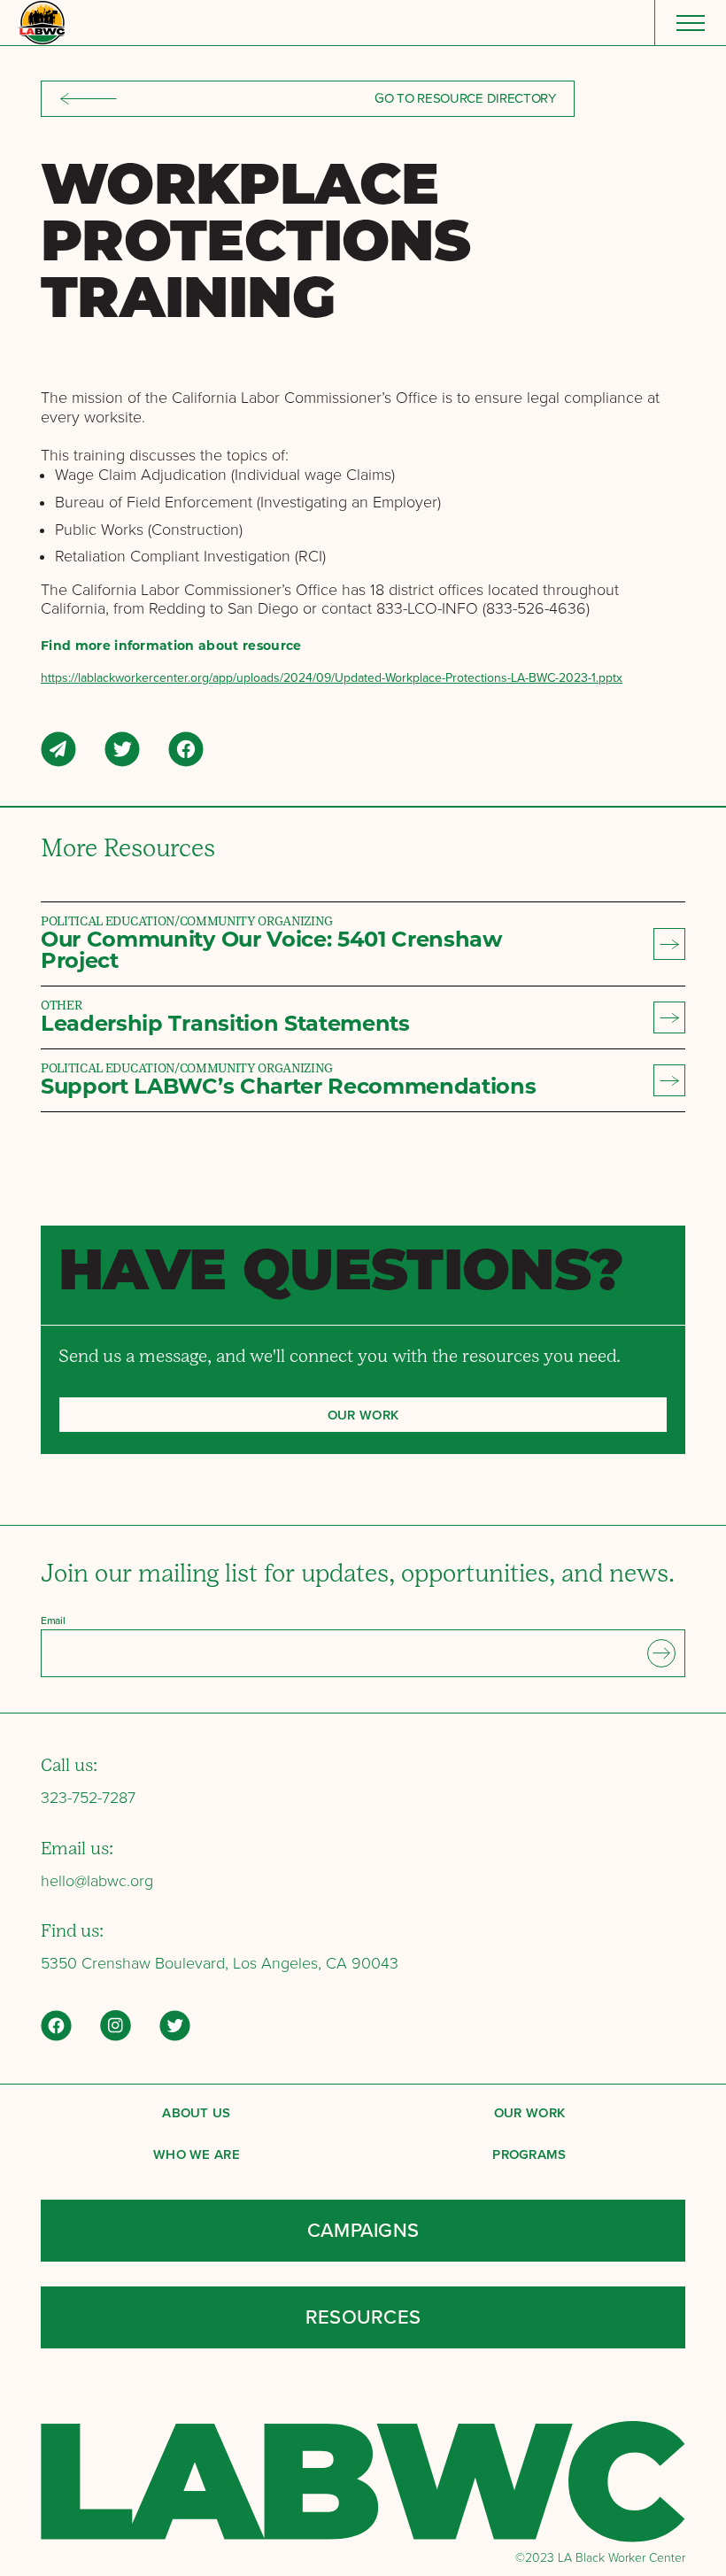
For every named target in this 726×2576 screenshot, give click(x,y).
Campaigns (363, 2230)
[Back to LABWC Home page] (41, 23)
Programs (529, 2154)
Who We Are (197, 2154)
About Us (197, 2112)
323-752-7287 (88, 1798)
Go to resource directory (465, 98)
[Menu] (690, 23)
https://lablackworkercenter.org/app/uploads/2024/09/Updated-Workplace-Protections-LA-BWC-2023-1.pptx (332, 678)
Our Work (530, 2112)
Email (53, 1621)
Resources (363, 2317)
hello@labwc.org (97, 1881)
